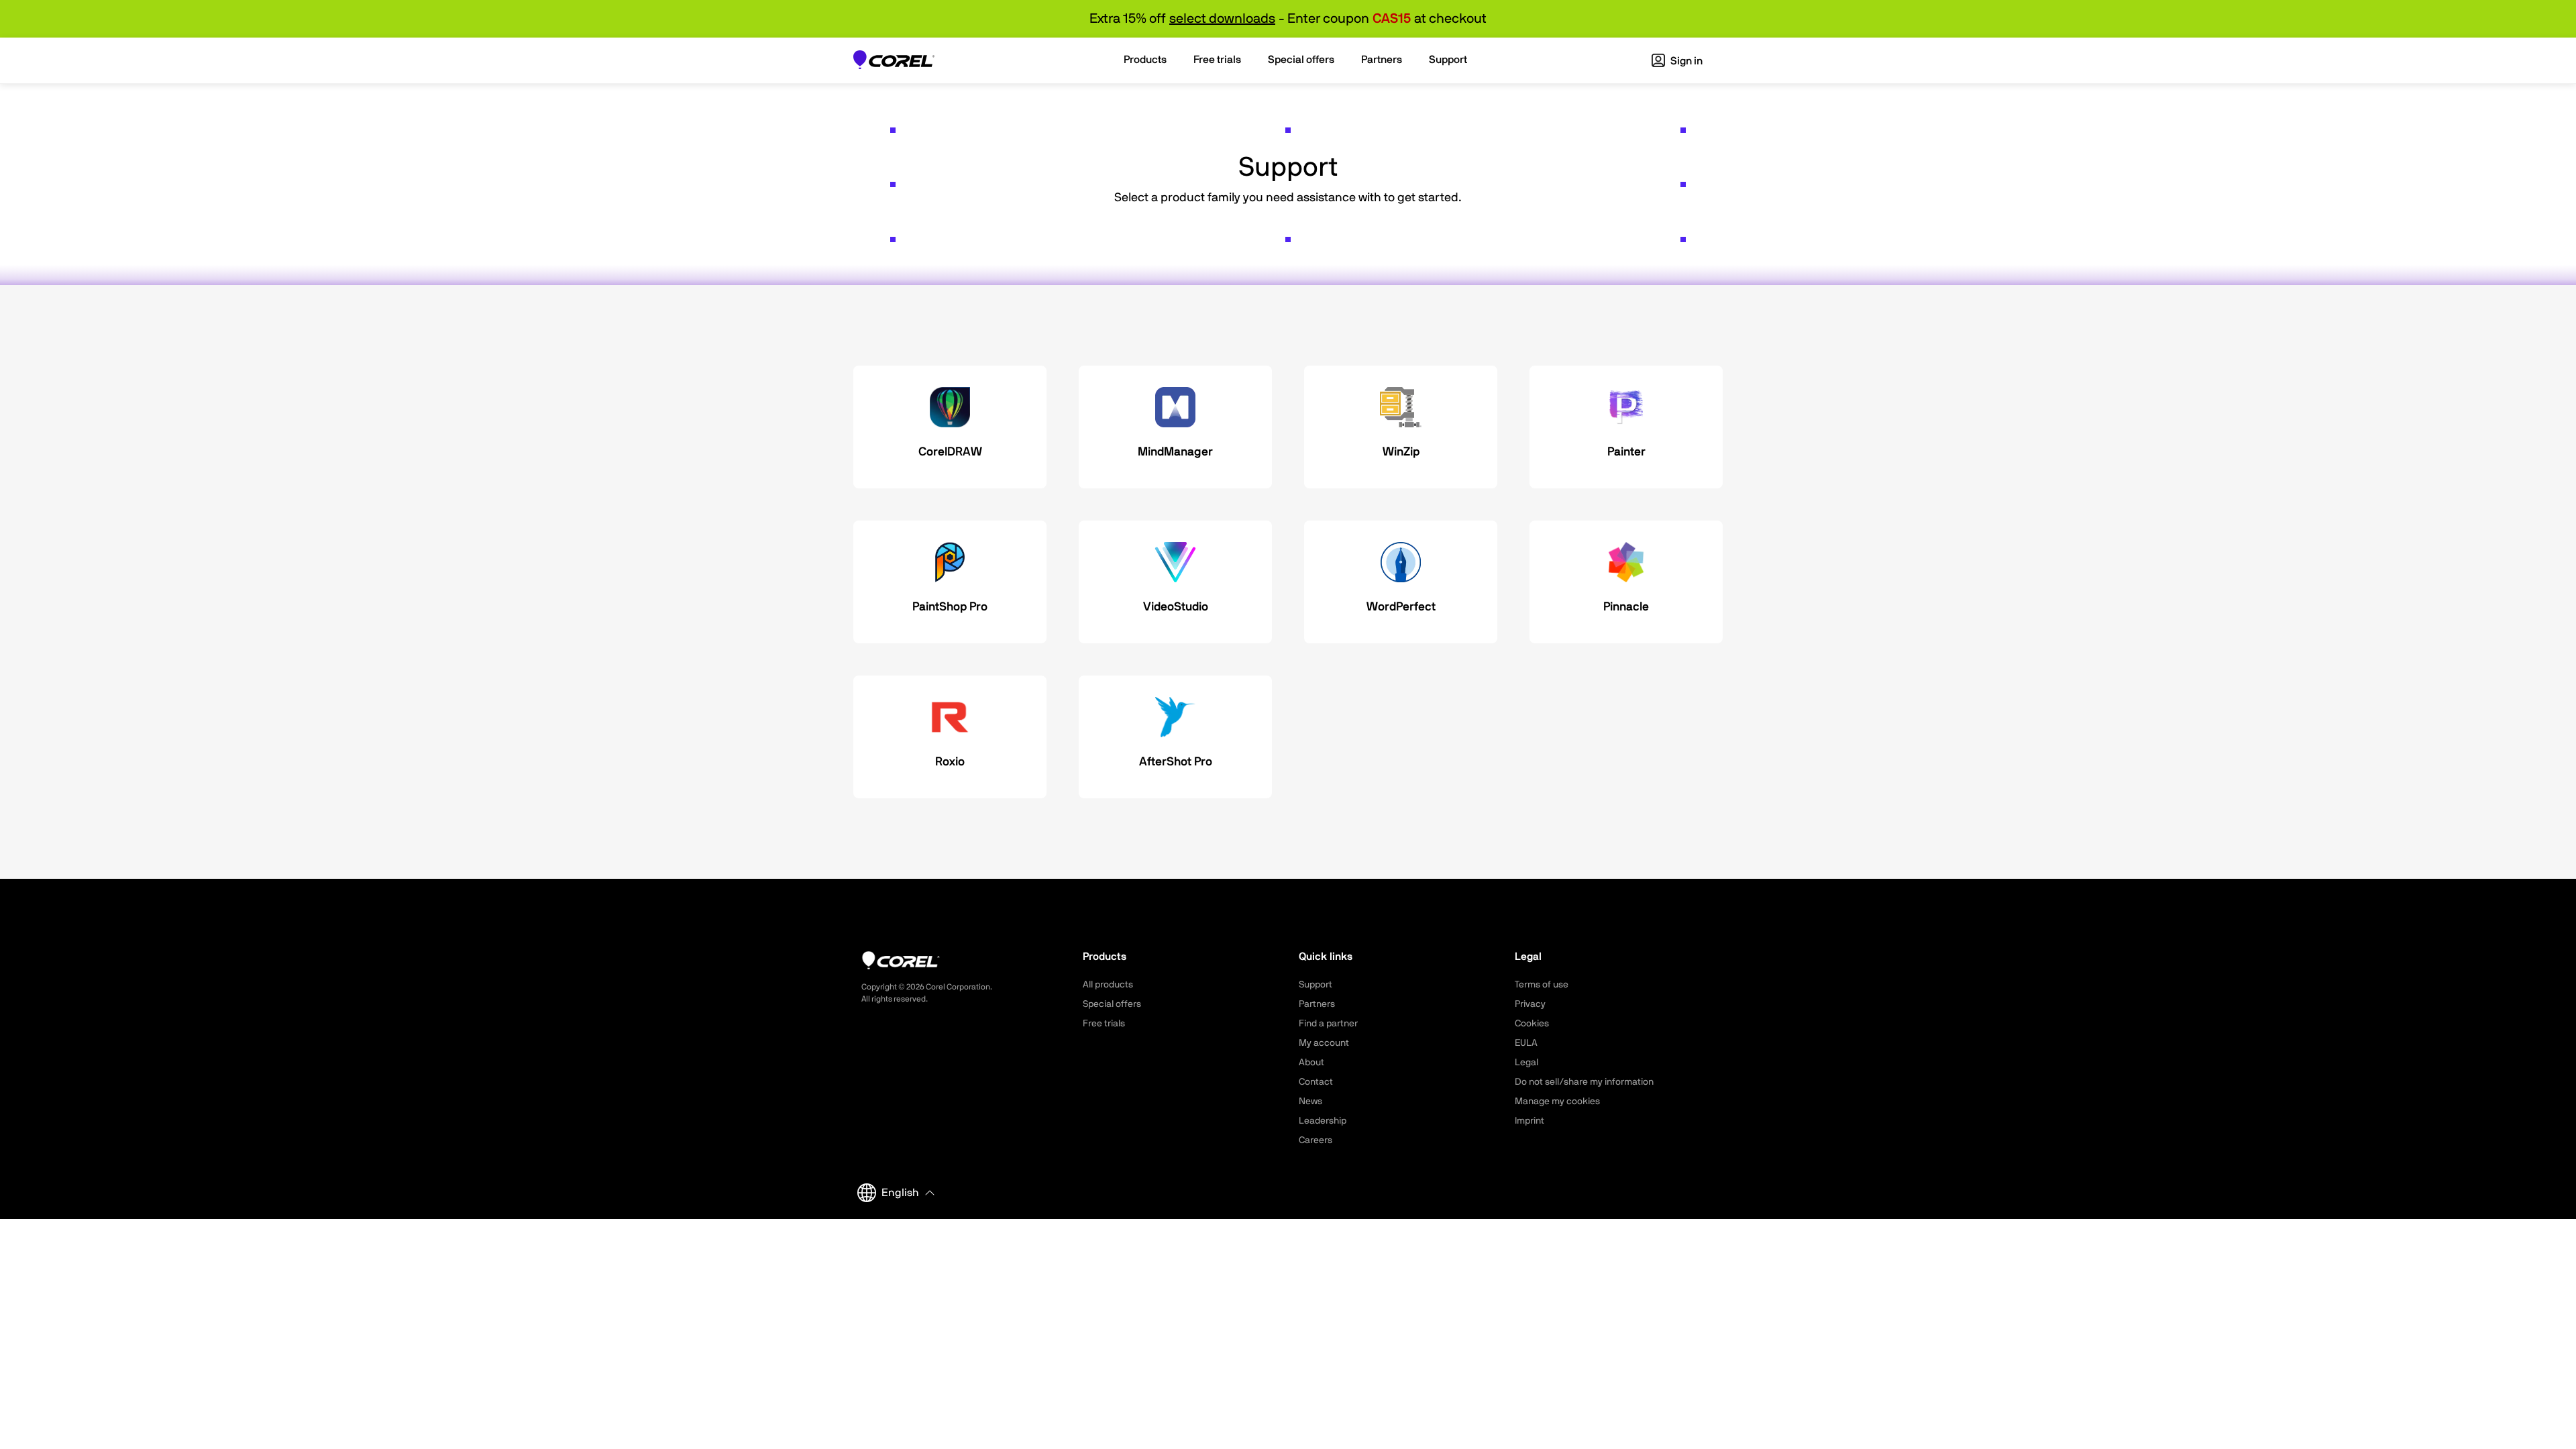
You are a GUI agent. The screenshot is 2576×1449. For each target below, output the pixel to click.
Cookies (1532, 1024)
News (1310, 1102)
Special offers (1112, 1004)
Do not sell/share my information (1584, 1082)
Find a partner (1328, 1024)
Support (1316, 985)
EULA (1526, 1043)
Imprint (1529, 1121)
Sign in (1685, 61)
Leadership (1323, 1121)
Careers (1316, 1140)
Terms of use (1542, 985)
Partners (1317, 1004)
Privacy (1530, 1004)
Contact (1316, 1082)
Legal (1526, 1063)
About (1311, 1063)
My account (1324, 1043)
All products (1108, 985)
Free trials (1104, 1024)
